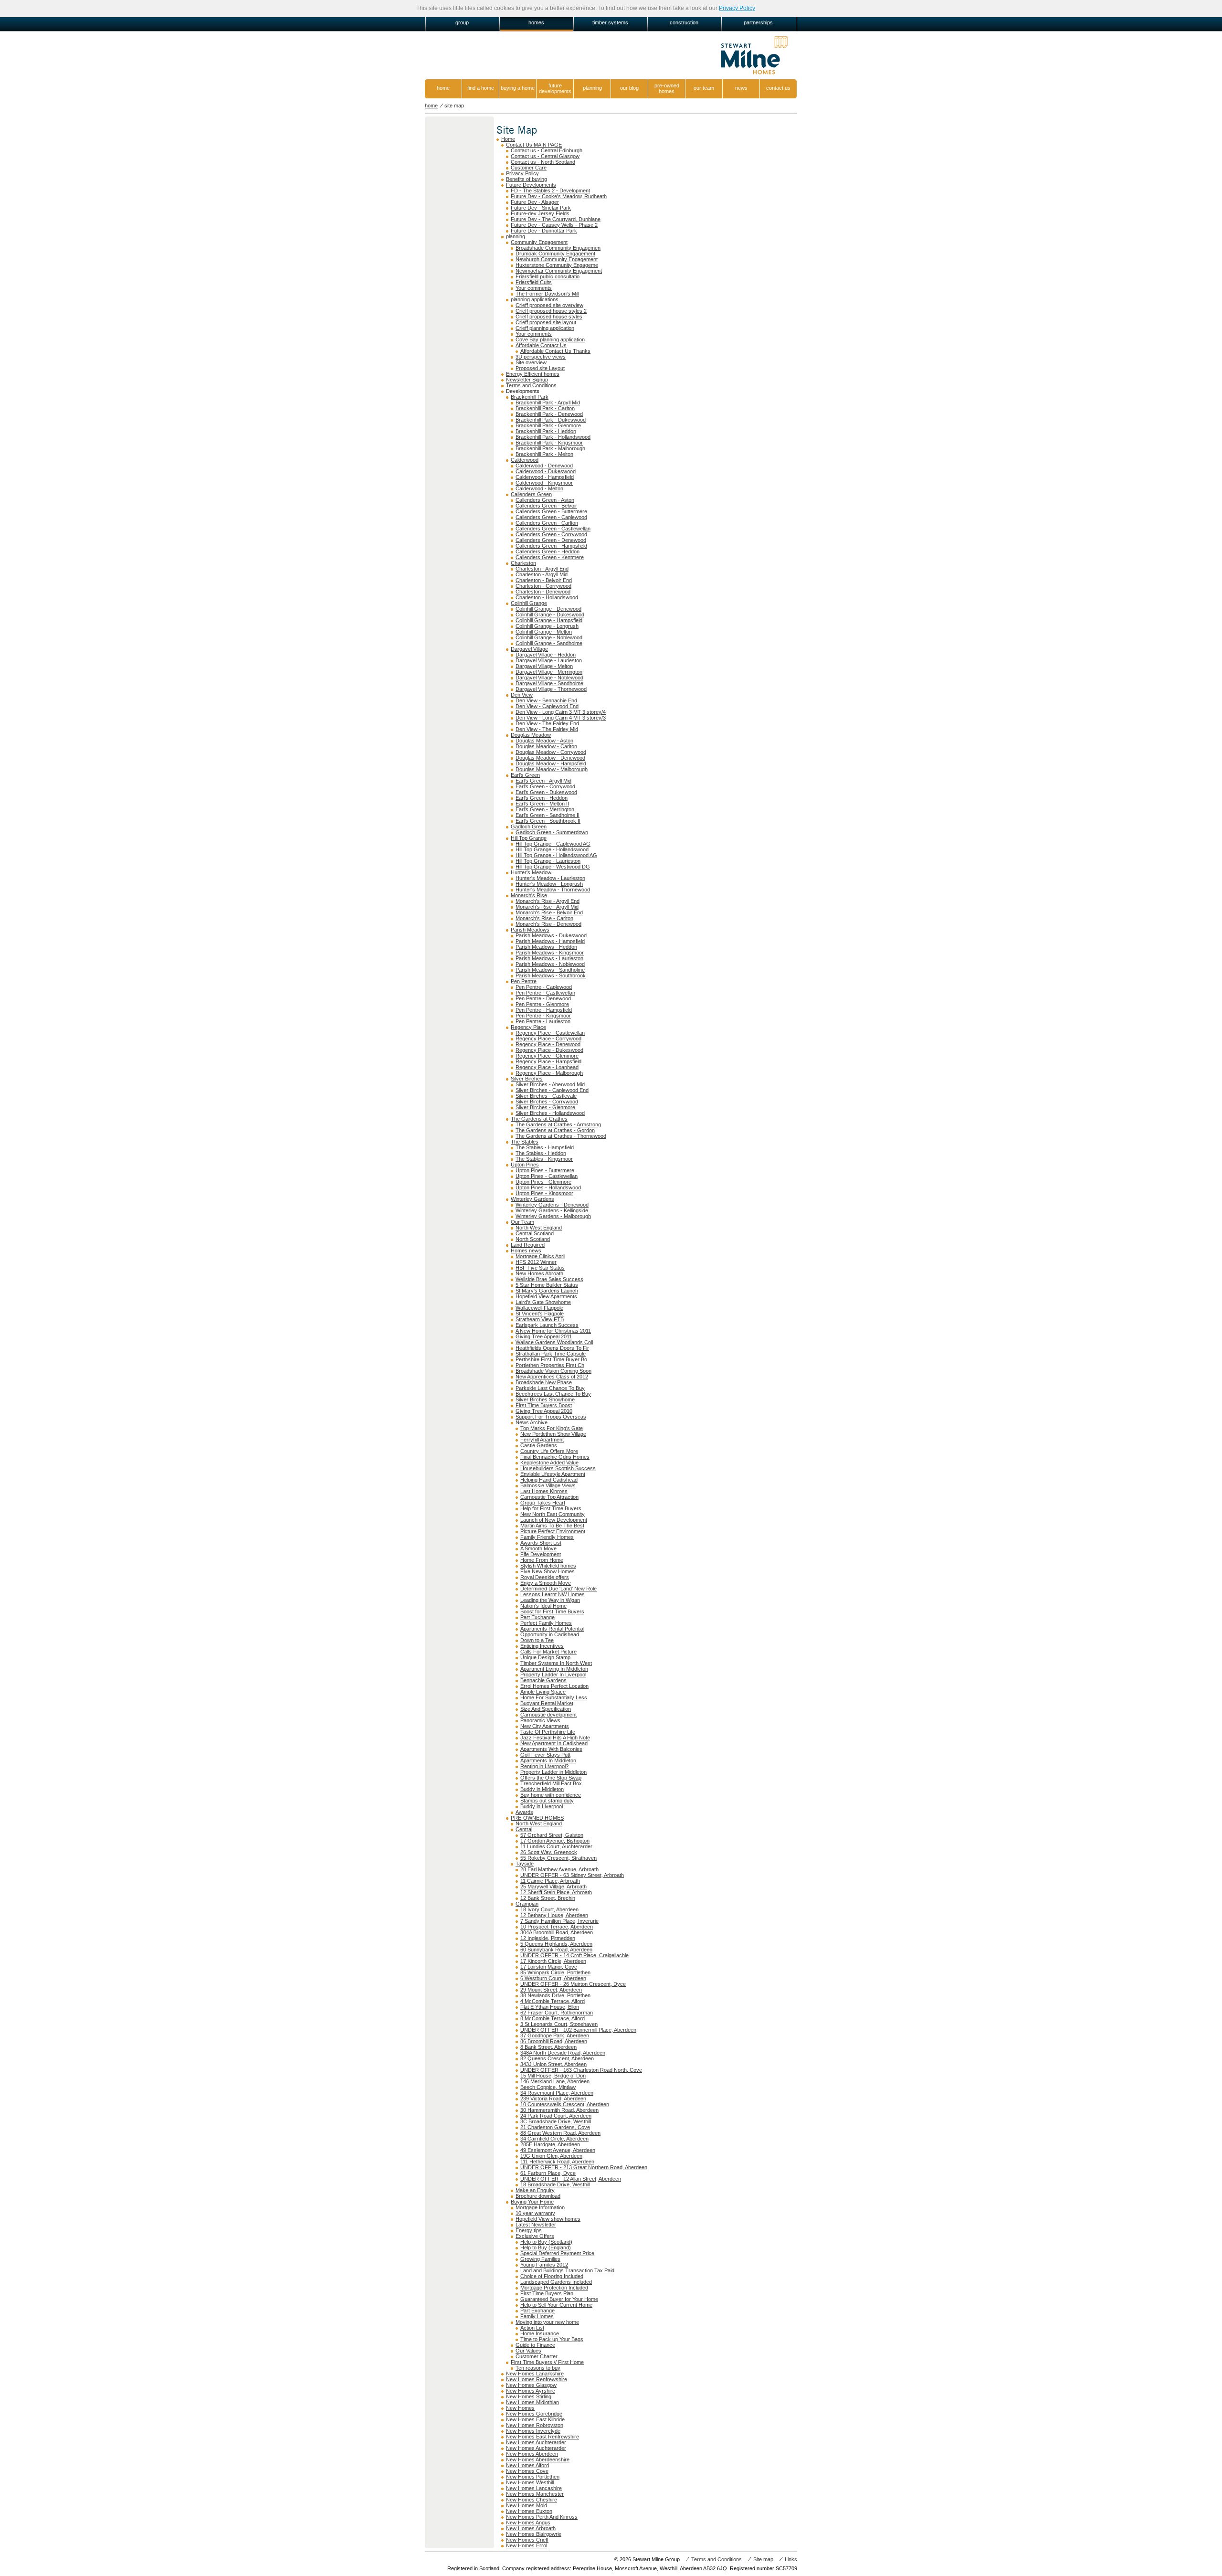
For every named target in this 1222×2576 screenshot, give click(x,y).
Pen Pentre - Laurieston (543, 1021)
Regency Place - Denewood (548, 1044)
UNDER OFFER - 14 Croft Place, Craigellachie (574, 1955)
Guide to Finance (535, 2345)
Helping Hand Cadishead (549, 1480)
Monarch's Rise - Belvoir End (549, 912)
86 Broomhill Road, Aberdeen (554, 2041)
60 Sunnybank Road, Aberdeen (556, 1950)
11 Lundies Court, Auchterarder (556, 1846)
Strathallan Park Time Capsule (551, 1354)
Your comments (534, 288)
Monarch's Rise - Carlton (544, 918)
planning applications (535, 299)
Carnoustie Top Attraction (549, 1497)
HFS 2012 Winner (536, 1262)
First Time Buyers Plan (547, 2293)
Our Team (522, 1222)
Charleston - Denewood (543, 592)
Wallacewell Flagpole (539, 1308)
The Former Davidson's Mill (547, 294)
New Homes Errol (527, 2545)
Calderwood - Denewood (544, 466)
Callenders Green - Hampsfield (551, 546)
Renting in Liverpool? (544, 1766)
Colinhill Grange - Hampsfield (549, 620)
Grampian (527, 1904)
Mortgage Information (540, 2207)
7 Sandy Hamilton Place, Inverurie (559, 1921)
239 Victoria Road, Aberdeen (553, 2099)
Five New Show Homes (548, 1571)
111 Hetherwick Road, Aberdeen (557, 2162)
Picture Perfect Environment (553, 1531)
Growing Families (540, 2259)
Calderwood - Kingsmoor (544, 483)
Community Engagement (539, 242)
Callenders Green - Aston (545, 500)
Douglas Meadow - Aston (544, 741)
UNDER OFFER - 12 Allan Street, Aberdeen (571, 2179)
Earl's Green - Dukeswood (546, 792)
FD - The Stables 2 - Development (550, 191)
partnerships (758, 22)
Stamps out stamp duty (547, 1801)
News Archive (532, 1422)
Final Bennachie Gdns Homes (555, 1457)
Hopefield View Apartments (546, 1296)
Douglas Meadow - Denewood (550, 758)
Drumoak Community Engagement (555, 254)
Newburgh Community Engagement (557, 259)
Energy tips (529, 2230)
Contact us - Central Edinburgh (547, 150)
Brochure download (538, 2196)
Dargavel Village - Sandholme (549, 683)
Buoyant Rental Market (547, 1703)
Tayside (525, 1864)
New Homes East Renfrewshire (543, 2437)
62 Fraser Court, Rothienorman (557, 2013)
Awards (524, 1812)
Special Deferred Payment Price (557, 2253)
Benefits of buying (527, 179)
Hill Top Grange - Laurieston (548, 861)
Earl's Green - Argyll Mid (543, 781)
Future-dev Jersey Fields (540, 213)
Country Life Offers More (549, 1451)
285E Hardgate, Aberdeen (550, 2144)
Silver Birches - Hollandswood (550, 1113)
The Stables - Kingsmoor (544, 1159)
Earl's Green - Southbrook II (548, 821)
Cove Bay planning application (550, 339)
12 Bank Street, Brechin (548, 1898)
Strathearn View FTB (540, 1319)
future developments (555, 88)
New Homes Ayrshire (531, 2391)
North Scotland (533, 1239)
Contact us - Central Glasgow (545, 156)
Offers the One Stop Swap (551, 1778)
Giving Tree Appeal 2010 (544, 1411)
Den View (522, 695)
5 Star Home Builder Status (547, 1285)
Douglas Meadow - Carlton (546, 746)
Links (791, 2559)
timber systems (610, 22)
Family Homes (537, 2316)
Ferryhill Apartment (542, 1440)
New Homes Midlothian (532, 2402)
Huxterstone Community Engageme (557, 265)
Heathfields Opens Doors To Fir (552, 1348)
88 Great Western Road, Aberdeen (560, 2133)
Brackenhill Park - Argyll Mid (548, 403)
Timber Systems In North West (556, 1663)
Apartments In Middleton (548, 1760)
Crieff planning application (545, 328)
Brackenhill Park (530, 397)
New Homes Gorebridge (534, 2414)
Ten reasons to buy (538, 2368)
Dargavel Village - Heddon (546, 655)
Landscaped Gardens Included (556, 2282)
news (741, 88)
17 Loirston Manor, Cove (549, 1967)
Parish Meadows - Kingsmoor (550, 953)
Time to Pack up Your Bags (552, 2339)
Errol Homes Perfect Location (554, 1686)
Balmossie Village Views (548, 1485)
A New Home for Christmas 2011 (553, 1331)
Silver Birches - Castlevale (546, 1096)
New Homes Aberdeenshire (538, 2459)
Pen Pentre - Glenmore (542, 1004)
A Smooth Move (538, 1548)
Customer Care (529, 168)
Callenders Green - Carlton (547, 523)
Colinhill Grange (529, 603)
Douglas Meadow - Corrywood (551, 752)
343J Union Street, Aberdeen (553, 2064)
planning (592, 88)
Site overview (531, 362)
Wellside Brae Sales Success (549, 1279)
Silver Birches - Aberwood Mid (550, 1084)
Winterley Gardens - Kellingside (552, 1210)
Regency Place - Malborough (549, 1073)
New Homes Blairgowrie (534, 2534)
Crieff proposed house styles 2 (551, 311)
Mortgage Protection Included (554, 2288)
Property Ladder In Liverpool (553, 1675)
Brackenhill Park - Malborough (550, 448)
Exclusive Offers (535, 2236)
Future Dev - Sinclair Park (541, 208)
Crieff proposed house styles (549, 317)
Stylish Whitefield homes (548, 1566)
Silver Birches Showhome (545, 1399)
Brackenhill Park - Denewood (549, 414)
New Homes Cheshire (532, 2500)
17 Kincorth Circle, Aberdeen (553, 1961)
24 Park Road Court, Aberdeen (556, 2116)
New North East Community (553, 1514)
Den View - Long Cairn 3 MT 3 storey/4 (561, 712)
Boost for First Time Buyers (552, 1611)
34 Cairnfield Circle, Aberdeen (554, 2139)
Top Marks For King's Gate (552, 1428)
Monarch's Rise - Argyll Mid (547, 907)
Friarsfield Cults (534, 282)
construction (684, 22)
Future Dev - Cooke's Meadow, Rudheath (559, 196)
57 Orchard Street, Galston (552, 1835)
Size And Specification (546, 1709)
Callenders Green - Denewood (551, 540)
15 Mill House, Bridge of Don (553, 2076)
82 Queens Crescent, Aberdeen (557, 2058)
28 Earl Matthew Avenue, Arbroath (559, 1869)
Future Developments (531, 185)
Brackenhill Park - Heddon (546, 431)
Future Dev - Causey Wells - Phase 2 (554, 225)
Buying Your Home (532, 2202)
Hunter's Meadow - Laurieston (550, 878)
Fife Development (541, 1554)
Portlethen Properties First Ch (550, 1365)
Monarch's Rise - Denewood (548, 924)
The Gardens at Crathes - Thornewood (561, 1136)
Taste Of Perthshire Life (548, 1732)
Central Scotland (535, 1233)
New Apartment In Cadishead (554, 1743)
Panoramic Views (540, 1720)
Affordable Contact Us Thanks (555, 351)
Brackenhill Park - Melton (544, 454)
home (443, 88)
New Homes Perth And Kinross (542, 2517)
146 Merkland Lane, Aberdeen (555, 2081)
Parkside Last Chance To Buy (550, 1388)
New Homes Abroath (539, 1273)
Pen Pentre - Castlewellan (545, 993)
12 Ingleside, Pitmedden (548, 1938)
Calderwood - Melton (539, 488)
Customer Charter (537, 2356)
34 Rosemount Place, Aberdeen (557, 2093)
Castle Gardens (539, 1445)
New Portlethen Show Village (553, 1434)
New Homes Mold (527, 2505)
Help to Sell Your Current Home (556, 2305)
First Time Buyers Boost (544, 1405)
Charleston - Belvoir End (544, 580)
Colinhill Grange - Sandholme (549, 643)
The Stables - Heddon (541, 1153)
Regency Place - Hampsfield (548, 1061)
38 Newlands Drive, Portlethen (555, 1995)
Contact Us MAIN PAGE (534, 145)
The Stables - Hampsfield (545, 1147)
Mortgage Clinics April (540, 1256)
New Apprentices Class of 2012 (552, 1377)
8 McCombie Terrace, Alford (553, 2018)
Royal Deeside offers (545, 1577)
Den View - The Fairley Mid (547, 729)
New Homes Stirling (529, 2396)
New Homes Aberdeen (532, 2454)
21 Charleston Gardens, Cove (555, 2127)
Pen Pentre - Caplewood (544, 987)
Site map (763, 2559)
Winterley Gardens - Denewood (552, 1205)
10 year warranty (535, 2213)
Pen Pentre (524, 981)
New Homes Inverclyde (533, 2431)
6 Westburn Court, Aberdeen (553, 1978)
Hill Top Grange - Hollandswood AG (556, 855)
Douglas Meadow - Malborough (552, 769)
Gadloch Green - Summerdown (552, 832)
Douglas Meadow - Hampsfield (551, 763)
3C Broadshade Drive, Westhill (556, 2121)
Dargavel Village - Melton (544, 666)
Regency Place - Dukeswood (549, 1050)
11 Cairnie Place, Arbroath (550, 1881)
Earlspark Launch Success (547, 1325)
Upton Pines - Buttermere (545, 1170)
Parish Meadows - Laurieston (549, 958)
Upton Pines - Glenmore (543, 1182)
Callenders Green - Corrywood (551, 534)
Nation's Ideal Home (543, 1606)
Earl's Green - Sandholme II (548, 815)
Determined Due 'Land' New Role (558, 1589)
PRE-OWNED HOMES (537, 1818)
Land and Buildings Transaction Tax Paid (567, 2270)
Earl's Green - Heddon (542, 798)
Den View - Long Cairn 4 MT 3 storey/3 (561, 718)
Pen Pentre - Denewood (543, 998)
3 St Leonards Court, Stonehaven (559, 2024)
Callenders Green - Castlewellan (553, 529)
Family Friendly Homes (547, 1537)
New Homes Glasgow (531, 2385)
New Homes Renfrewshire (537, 2379)
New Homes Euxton (529, 2511)
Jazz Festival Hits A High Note (555, 1738)
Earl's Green (525, 775)
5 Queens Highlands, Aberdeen (556, 1944)
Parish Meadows (530, 930)
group (462, 22)
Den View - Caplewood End (547, 706)
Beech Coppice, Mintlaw (548, 2087)
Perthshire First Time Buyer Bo (551, 1359)
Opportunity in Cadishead (550, 1634)
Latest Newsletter (536, 2225)
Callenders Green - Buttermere (551, 511)
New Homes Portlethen (533, 2477)
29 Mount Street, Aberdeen (551, 1990)
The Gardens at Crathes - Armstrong (558, 1124)
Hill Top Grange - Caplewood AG (553, 844)
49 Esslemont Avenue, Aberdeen (558, 2150)
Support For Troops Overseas (551, 1417)
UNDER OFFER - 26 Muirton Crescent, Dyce (573, 1984)
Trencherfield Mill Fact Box (551, 1783)
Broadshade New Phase (544, 1382)
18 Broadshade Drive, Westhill (555, 2184)
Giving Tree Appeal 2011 (544, 1336)
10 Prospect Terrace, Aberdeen (557, 1927)
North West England (539, 1228)
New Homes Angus (528, 2523)
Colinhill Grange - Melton (544, 632)
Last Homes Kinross (544, 1491)
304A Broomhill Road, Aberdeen (557, 1932)
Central (524, 1829)
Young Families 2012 (544, 2265)
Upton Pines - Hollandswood (548, 1187)
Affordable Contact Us (541, 345)
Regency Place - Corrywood (548, 1039)
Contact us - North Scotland (543, 162)
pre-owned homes (667, 88)
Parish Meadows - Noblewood (550, 964)
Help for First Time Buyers (551, 1508)
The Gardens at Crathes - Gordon (555, 1130)
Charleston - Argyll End (542, 569)
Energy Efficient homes (533, 374)
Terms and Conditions (531, 385)
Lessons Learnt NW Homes (553, 1594)
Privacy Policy (737, 8)
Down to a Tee (537, 1640)
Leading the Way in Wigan (550, 1600)
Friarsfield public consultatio (548, 276)
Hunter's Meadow (531, 872)
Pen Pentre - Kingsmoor (543, 1016)
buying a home (518, 88)
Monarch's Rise (529, 895)
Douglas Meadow (531, 735)
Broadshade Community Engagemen (558, 248)
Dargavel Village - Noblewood (549, 678)
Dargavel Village (529, 649)
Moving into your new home (547, 2322)
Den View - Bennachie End (546, 700)
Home (508, 139)
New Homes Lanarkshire (535, 2374)
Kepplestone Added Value (549, 1463)
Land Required (528, 1245)
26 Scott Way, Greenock (549, 1852)
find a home (481, 88)
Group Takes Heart (543, 1503)
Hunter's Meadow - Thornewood (553, 890)
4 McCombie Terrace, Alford (553, 2001)
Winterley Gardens (532, 1199)
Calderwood (525, 460)
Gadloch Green (529, 827)
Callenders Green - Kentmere (550, 557)
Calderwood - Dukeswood (546, 471)
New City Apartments (545, 1726)
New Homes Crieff (527, 2540)
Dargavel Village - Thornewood (551, 689)
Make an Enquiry (535, 2190)
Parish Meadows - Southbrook (551, 975)
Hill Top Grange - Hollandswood (552, 849)
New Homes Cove (527, 2471)
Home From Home (542, 1560)
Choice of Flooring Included (552, 2276)
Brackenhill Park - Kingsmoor (549, 443)
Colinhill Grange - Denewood (548, 609)
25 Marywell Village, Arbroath (553, 1887)
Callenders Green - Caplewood (551, 517)
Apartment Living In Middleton (554, 1669)
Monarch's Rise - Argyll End (548, 901)
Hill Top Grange (529, 838)
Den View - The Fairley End (547, 723)
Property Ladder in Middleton (553, 1772)
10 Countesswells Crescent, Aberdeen (565, 2104)
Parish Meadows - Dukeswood (551, 935)
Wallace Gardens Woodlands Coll (554, 1342)
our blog (629, 88)
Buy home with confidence (551, 1795)
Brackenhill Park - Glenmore (548, 425)
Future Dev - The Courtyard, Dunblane (556, 219)
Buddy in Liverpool (542, 1806)
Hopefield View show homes (548, 2219)
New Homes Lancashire (534, 2488)
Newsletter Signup (527, 380)
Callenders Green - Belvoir (546, 506)
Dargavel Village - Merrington (549, 672)
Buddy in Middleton (542, 1789)
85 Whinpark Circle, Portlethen (555, 1972)
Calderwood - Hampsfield (545, 477)
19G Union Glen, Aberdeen (551, 2156)
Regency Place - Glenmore (547, 1056)
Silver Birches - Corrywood (547, 1102)
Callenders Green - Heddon (548, 551)
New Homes (520, 2408)
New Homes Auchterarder (536, 2442)
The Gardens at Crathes (539, 1119)
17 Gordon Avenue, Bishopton (555, 1841)
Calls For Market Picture (548, 1652)
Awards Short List (541, 1543)
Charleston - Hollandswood (547, 597)
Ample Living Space (543, 1692)
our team (704, 88)
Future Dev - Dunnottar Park (544, 231)
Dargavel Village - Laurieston (549, 660)
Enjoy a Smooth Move (546, 1583)
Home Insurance (540, 2333)
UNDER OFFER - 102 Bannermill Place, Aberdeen (578, 2030)
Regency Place (528, 1027)
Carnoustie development (548, 1715)
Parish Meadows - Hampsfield (550, 941)
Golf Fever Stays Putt (545, 1755)
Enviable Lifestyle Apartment (553, 1474)
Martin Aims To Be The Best (552, 1526)
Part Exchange (537, 1617)
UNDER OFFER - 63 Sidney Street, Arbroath (572, 1875)
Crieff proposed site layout (546, 322)
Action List (532, 2328)
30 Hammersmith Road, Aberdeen (559, 2110)
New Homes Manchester (535, 2494)
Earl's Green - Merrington (545, 809)
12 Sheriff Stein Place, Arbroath (556, 1892)
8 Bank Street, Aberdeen (548, 2047)
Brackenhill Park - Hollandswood (553, 437)
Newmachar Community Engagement (559, 271)
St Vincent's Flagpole (540, 1314)
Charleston (523, 563)
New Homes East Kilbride (535, 2419)
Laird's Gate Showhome (543, 1302)
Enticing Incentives (542, 1646)
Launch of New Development (554, 1520)
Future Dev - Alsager (535, 202)
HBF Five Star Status (540, 1268)
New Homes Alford (527, 2465)
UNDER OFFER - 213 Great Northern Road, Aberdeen (584, 2167)
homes (536, 22)
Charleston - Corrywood (543, 586)
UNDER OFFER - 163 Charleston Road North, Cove (581, 2070)
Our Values (528, 2351)
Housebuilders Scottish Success (558, 1468)
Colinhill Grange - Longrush (547, 626)
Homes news (526, 1251)
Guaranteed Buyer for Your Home (559, 2299)
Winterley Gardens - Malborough (553, 1216)
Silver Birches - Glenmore (545, 1107)
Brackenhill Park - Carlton (545, 408)
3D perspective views (541, 357)
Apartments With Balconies (551, 1749)
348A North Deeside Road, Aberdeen (563, 2053)
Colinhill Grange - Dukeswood (550, 615)
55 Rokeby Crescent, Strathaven (558, 1858)
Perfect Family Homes (546, 1623)
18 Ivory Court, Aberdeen (549, 1909)
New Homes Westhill (530, 2482)
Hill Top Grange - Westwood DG (553, 867)
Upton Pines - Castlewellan (547, 1176)
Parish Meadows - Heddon (546, 947)
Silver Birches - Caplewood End (552, 1090)
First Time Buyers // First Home (547, 2362)
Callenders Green (531, 494)
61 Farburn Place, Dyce (548, 2173)
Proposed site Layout (540, 368)
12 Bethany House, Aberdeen (554, 1915)
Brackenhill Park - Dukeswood (551, 420)
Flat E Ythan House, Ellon (550, 2007)
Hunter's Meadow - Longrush (549, 884)
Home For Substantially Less (554, 1697)
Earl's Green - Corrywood (545, 786)
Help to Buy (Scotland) (546, 2242)
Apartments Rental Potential (552, 1629)
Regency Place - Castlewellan (550, 1033)
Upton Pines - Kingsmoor (544, 1193)
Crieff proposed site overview (549, 305)
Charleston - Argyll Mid (542, 574)
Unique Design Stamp (545, 1657)
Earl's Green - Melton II (542, 804)
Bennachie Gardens (543, 1680)
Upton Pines (525, 1165)
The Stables (525, 1142)
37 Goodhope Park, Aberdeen (555, 2035)
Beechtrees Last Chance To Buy (553, 1394)
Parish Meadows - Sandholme (550, 970)
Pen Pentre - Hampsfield (544, 1010)
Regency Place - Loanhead (547, 1067)
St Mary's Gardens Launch (547, 1291)
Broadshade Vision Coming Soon (553, 1371)
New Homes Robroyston (535, 2425)
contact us (778, 88)
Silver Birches (527, 1079)
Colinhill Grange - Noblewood (549, 637)
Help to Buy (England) (546, 2247)
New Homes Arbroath (531, 2528)
